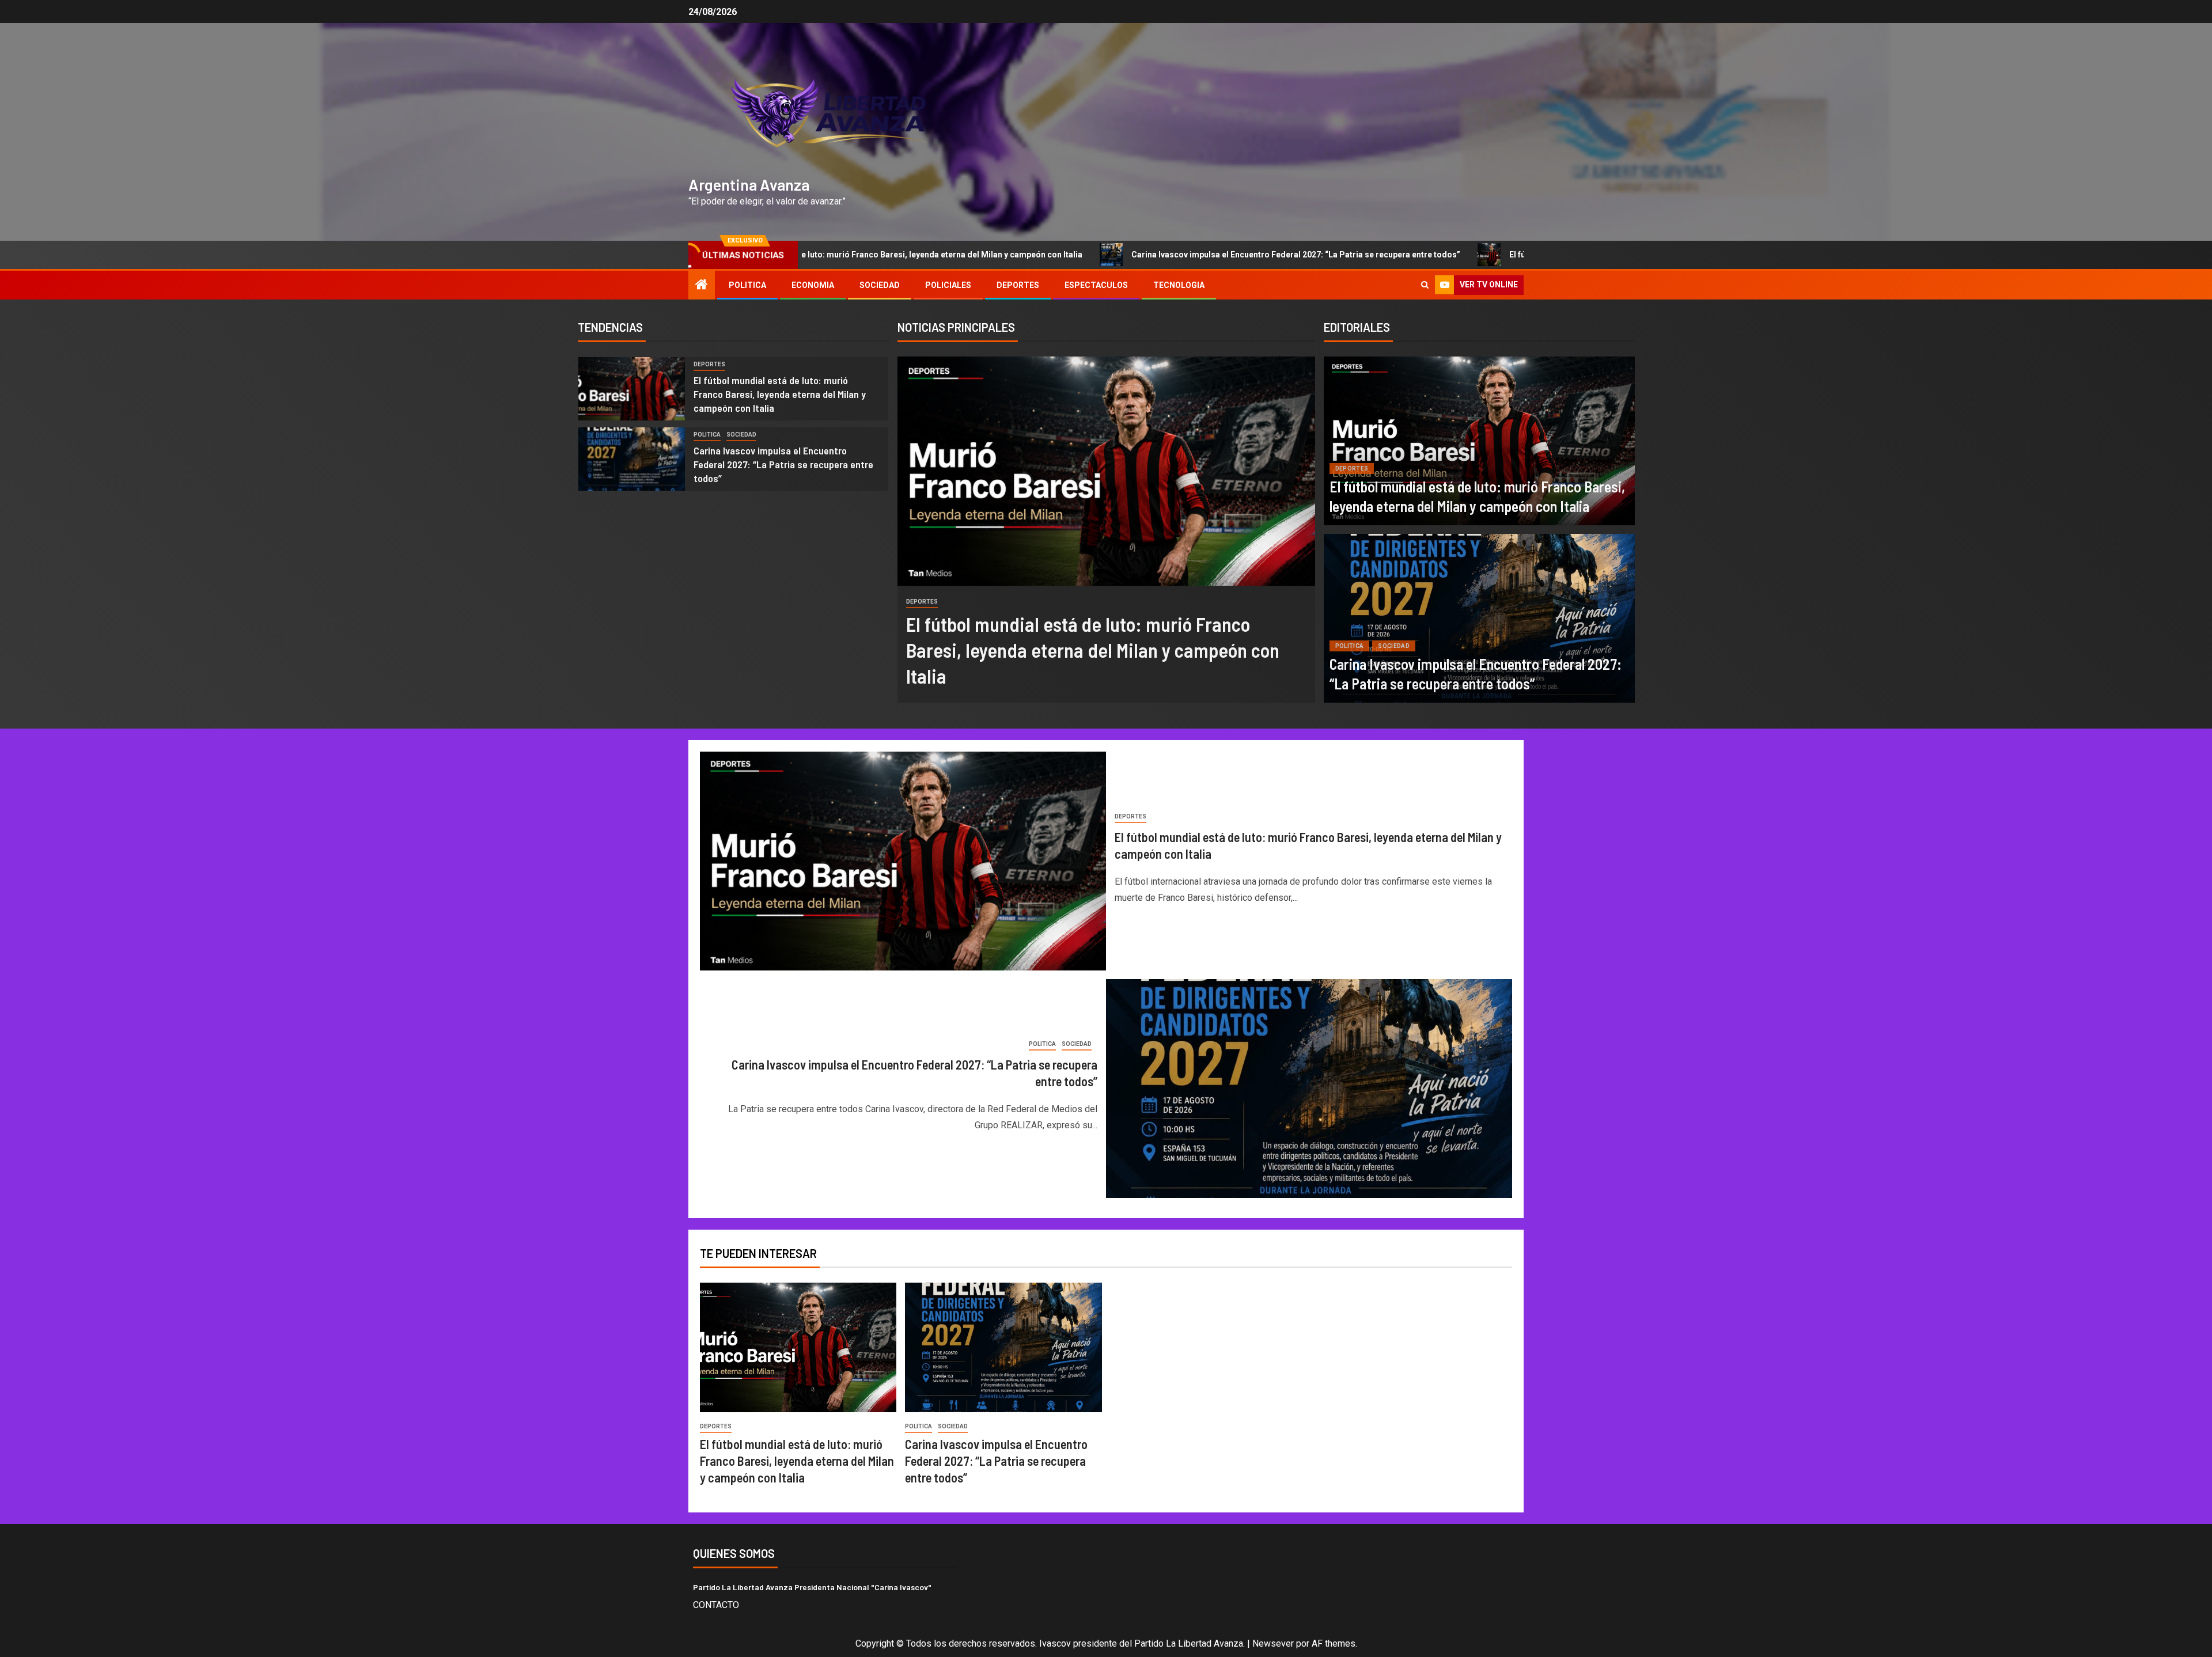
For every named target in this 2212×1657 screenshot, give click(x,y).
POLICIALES (948, 285)
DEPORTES (1018, 285)
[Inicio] (702, 286)
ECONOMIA (813, 285)
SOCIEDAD (880, 285)
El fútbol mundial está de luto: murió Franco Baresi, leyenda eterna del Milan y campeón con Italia (780, 394)
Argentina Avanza (749, 184)
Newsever (1273, 1643)
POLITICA (747, 285)
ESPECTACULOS (1096, 285)
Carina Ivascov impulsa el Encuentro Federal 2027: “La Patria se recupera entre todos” (1202, 255)
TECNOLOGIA (1179, 285)
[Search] (1425, 285)
